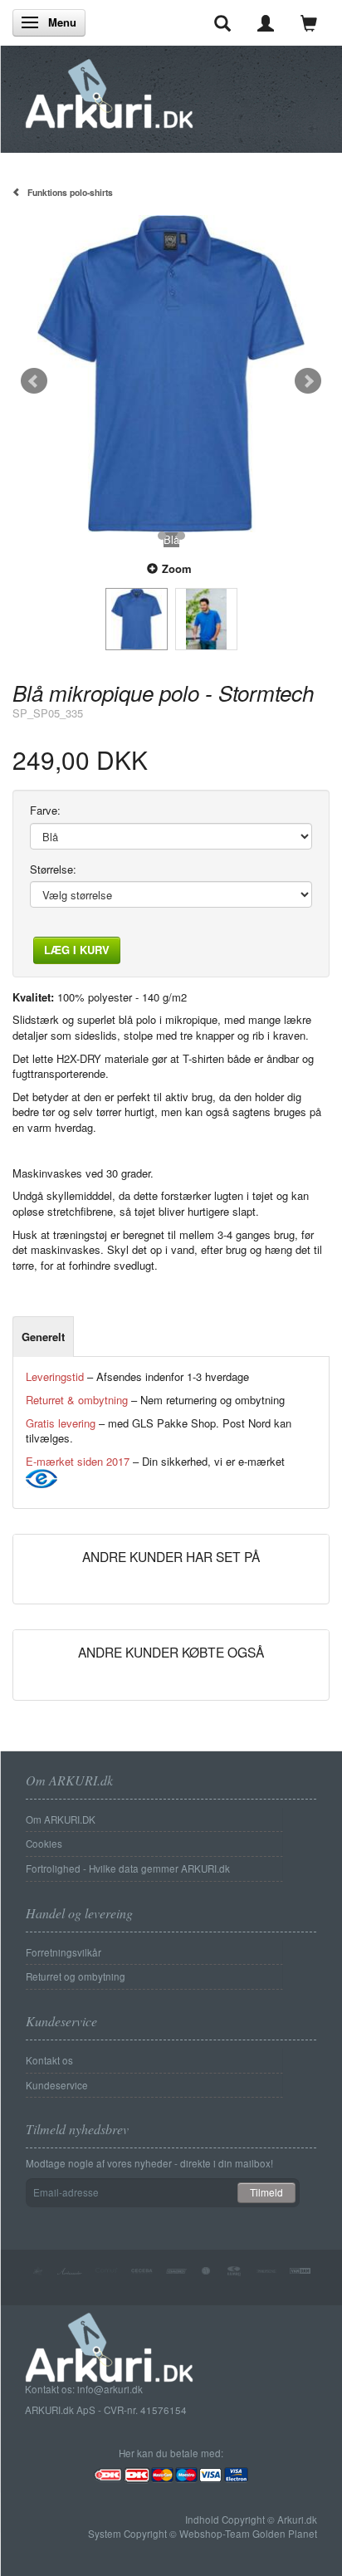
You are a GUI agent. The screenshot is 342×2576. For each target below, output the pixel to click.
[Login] (266, 22)
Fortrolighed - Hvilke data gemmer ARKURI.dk (128, 1868)
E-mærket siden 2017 (78, 1461)
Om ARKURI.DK (61, 1819)
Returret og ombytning (76, 1976)
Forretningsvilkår (64, 1952)
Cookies (44, 1844)
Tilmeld (266, 2192)
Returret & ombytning (77, 1400)
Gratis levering (61, 1423)
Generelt (43, 1337)
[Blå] (171, 374)
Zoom (177, 568)
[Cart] (309, 22)
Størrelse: (53, 869)
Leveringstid (55, 1376)
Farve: (45, 811)
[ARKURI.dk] (109, 89)
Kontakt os (49, 2060)
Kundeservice (57, 2085)
